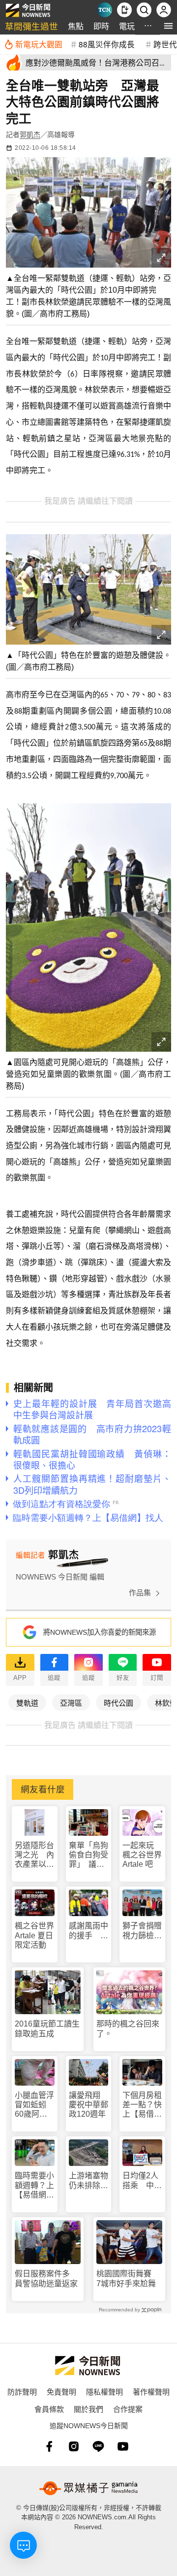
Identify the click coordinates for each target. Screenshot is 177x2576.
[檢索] (144, 10)
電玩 (127, 26)
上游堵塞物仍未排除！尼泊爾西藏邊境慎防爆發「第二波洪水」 (88, 2181)
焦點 (76, 26)
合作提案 (128, 2409)
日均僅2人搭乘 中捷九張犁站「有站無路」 (142, 2181)
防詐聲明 (22, 2391)
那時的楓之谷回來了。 (128, 2028)
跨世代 (165, 44)
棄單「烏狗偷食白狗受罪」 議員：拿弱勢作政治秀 (88, 1855)
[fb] (49, 2446)
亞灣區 (71, 1702)
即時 (101, 26)
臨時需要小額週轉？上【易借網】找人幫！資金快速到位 (34, 2185)
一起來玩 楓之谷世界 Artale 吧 (142, 1855)
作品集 (140, 1593)
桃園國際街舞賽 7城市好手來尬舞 (128, 2278)
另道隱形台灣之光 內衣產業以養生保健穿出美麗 (34, 1855)
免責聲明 (61, 2391)
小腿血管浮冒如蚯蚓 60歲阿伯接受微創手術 (34, 2105)
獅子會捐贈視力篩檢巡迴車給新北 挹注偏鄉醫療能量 (142, 1931)
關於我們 (88, 2409)
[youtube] (123, 2446)
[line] (98, 2446)
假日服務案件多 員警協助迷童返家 (46, 2278)
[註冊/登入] (164, 10)
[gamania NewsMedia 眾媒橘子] (88, 2488)
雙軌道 (27, 1702)
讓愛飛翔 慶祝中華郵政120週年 (88, 2105)
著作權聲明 (151, 2391)
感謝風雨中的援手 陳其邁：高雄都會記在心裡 (88, 1931)
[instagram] (74, 2446)
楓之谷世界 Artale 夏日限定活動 (34, 1935)
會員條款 (49, 2409)
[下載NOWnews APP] (124, 10)
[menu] (168, 26)
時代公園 (118, 1702)
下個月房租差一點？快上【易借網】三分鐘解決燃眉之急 (142, 2105)
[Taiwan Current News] (105, 10)
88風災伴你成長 (107, 44)
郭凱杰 (30, 135)
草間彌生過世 (31, 26)
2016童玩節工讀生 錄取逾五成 (48, 2028)
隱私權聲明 (104, 2391)
